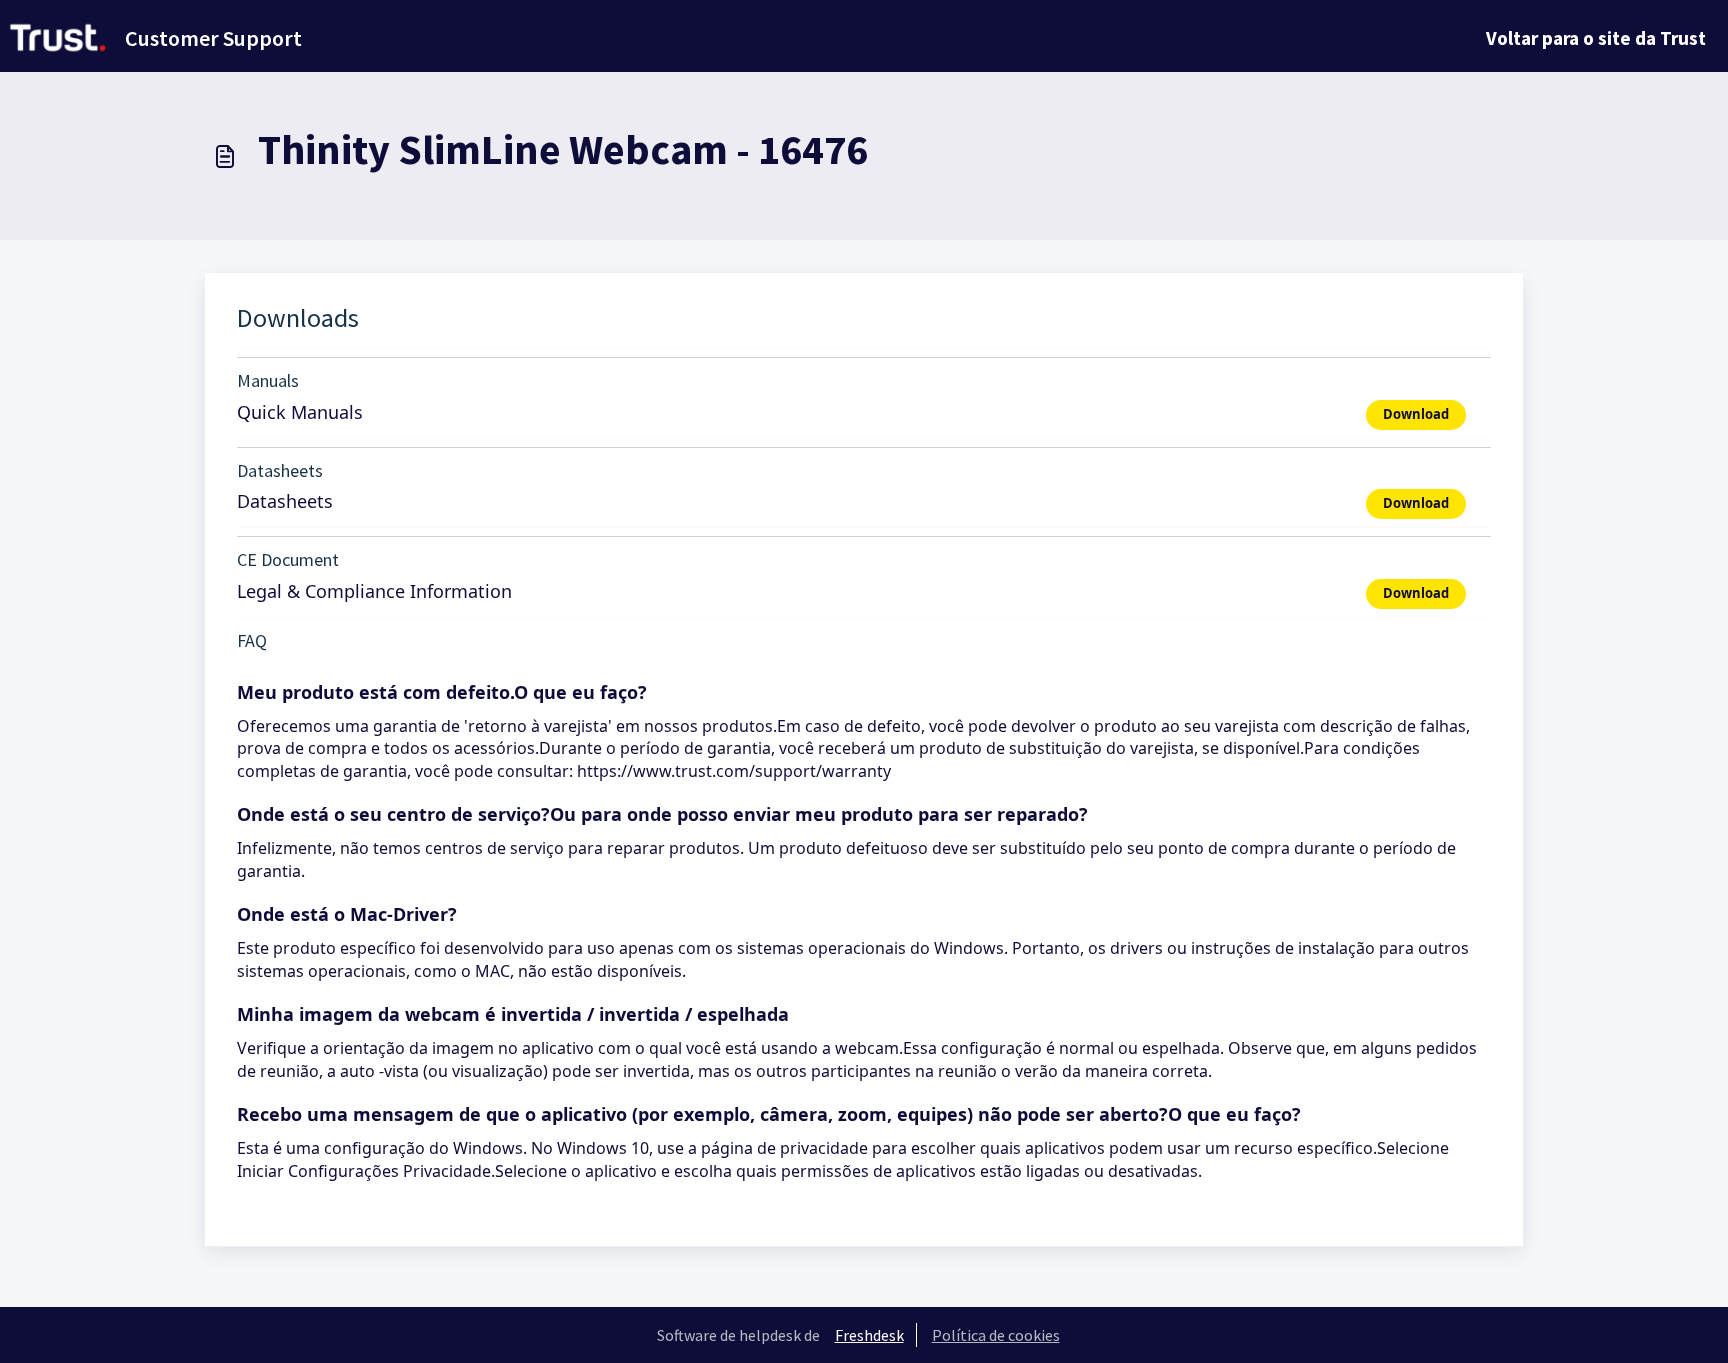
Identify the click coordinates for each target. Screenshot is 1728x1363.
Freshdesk (869, 1335)
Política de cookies (996, 1335)
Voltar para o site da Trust (1596, 38)
